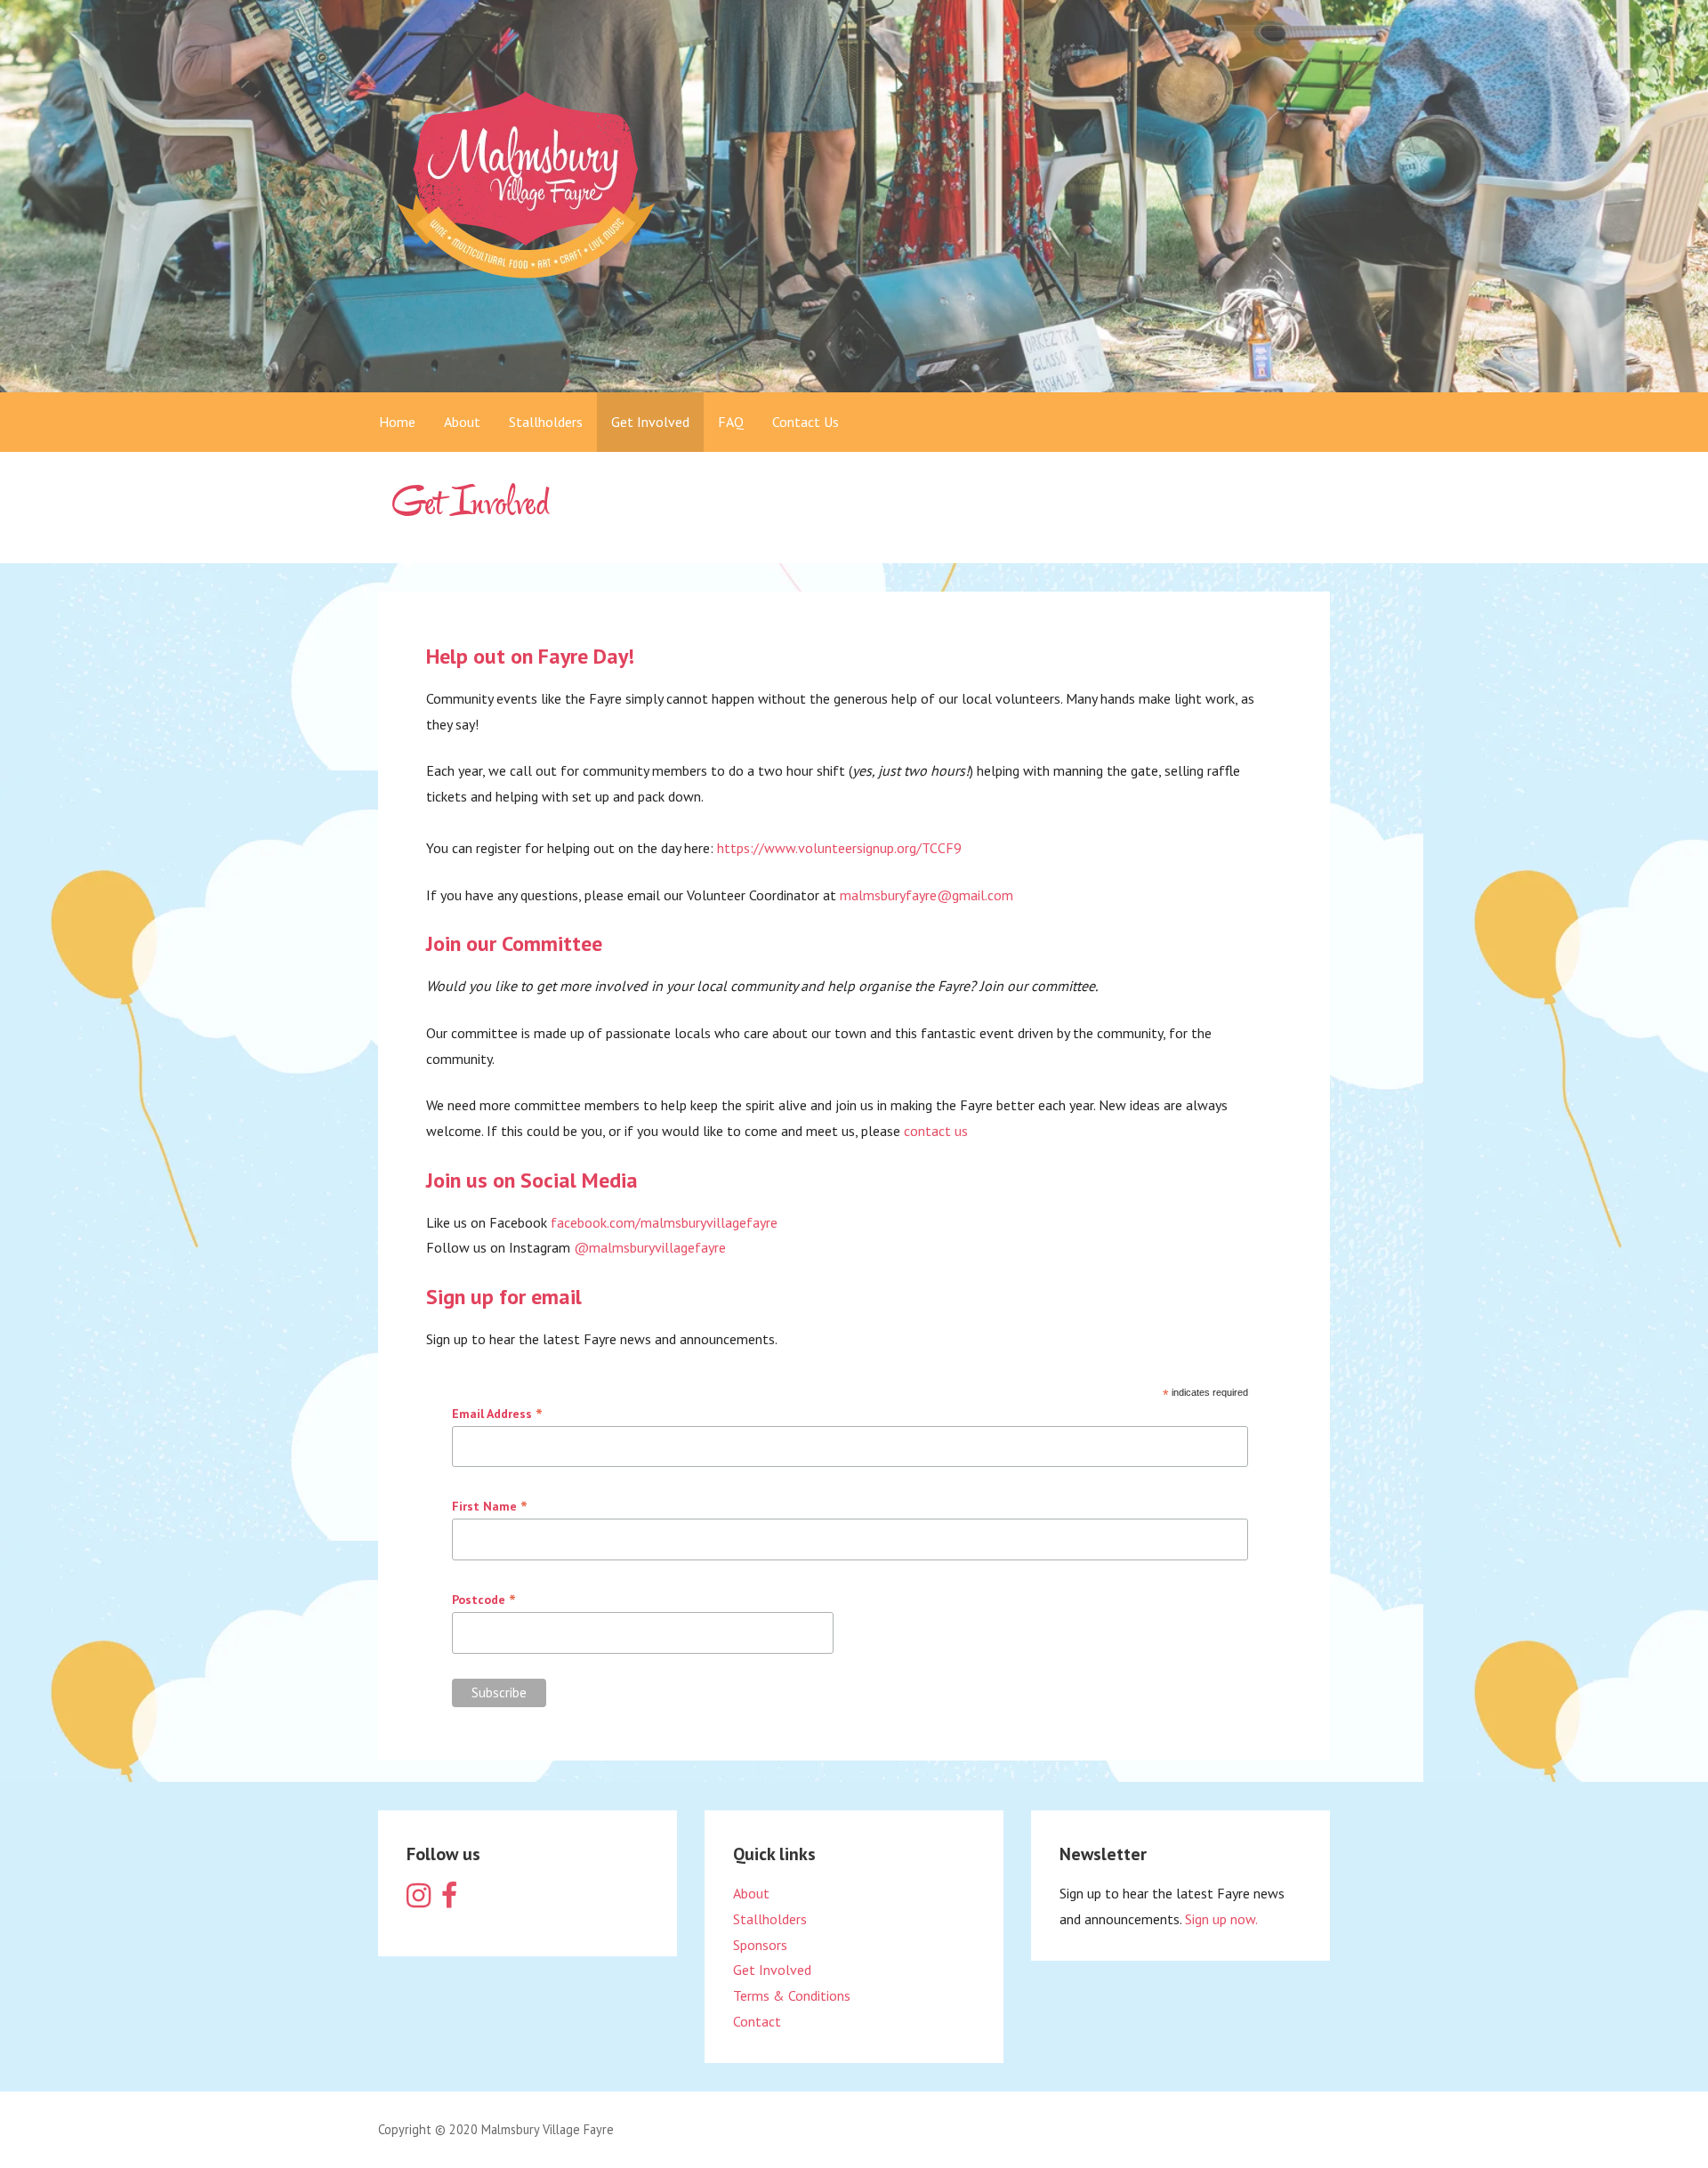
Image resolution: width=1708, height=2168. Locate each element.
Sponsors (760, 1945)
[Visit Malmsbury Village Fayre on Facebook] (449, 1900)
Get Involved (650, 422)
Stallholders (546, 422)
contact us (936, 1131)
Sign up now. (1221, 1919)
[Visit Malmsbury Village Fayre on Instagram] (419, 1900)
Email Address (497, 1414)
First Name (490, 1506)
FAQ (731, 422)
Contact (757, 2021)
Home (397, 422)
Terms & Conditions (792, 1995)
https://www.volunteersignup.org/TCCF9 (839, 848)
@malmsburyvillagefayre (650, 1247)
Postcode (484, 1600)
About (462, 422)
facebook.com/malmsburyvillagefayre (664, 1222)
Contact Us (806, 422)
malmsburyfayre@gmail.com (927, 895)
